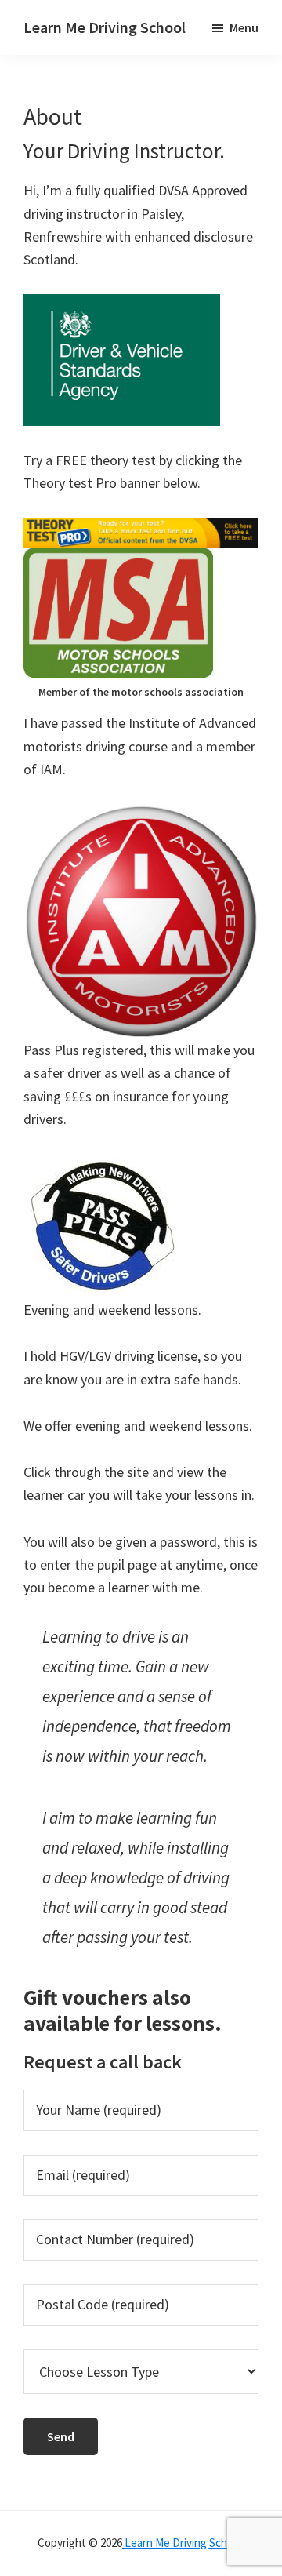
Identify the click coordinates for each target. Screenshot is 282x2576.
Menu (244, 27)
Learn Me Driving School (105, 27)
